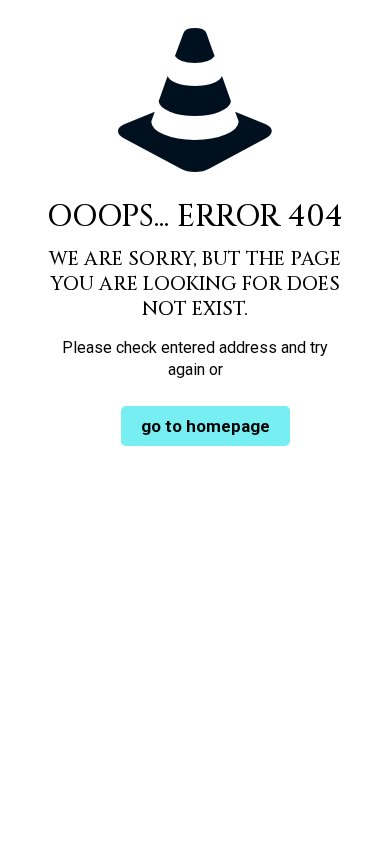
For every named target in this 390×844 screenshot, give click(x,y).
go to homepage (205, 426)
